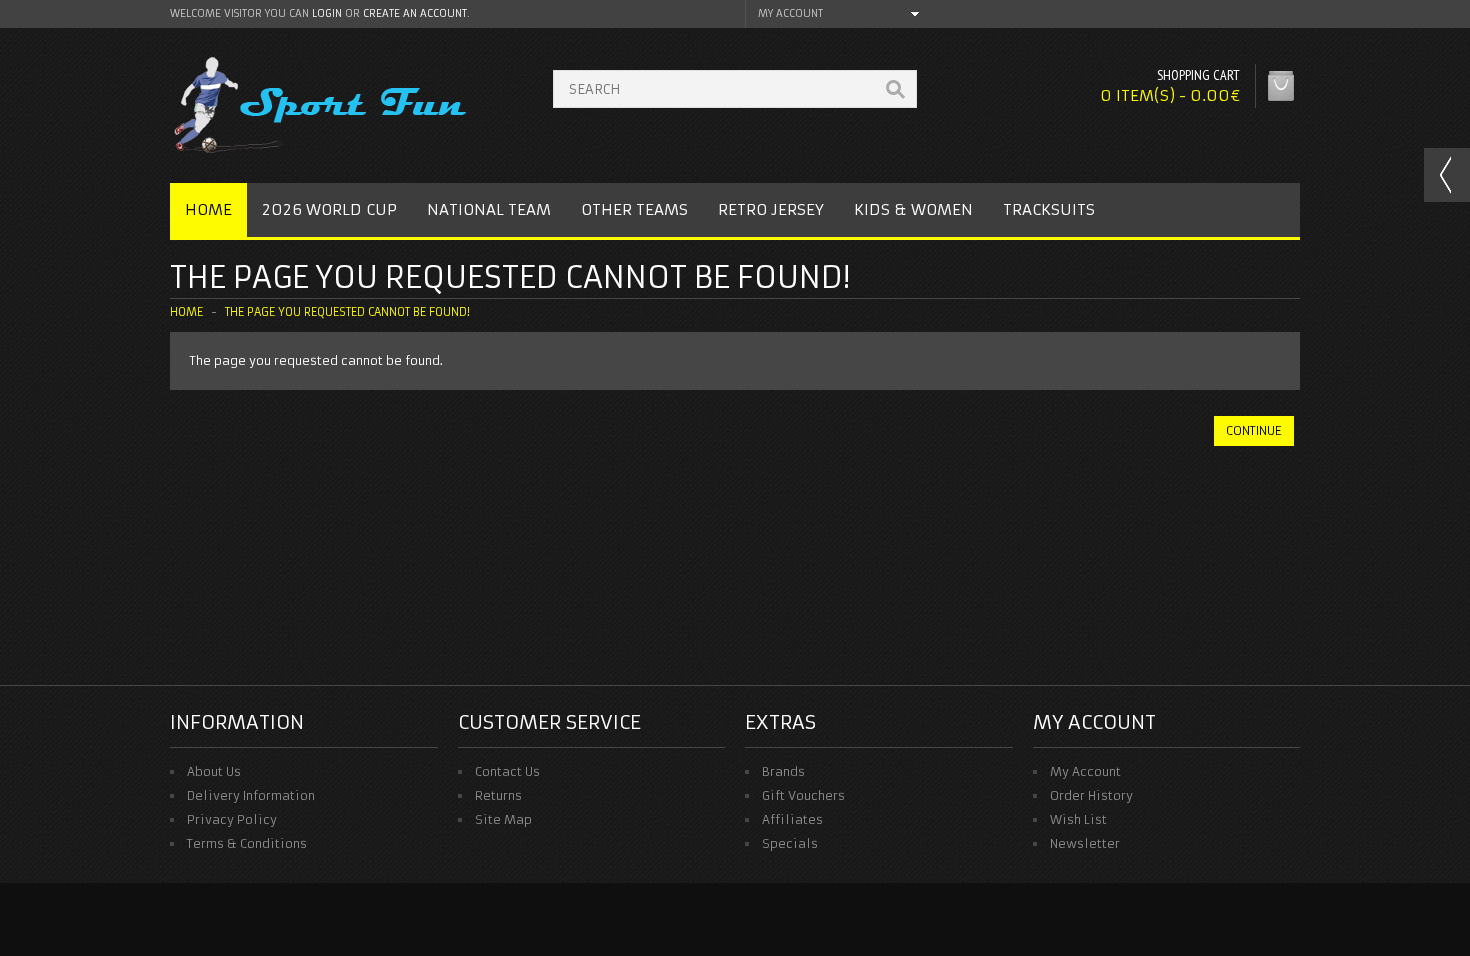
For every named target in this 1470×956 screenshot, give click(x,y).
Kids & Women (913, 209)
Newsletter (1085, 843)
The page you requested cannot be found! (347, 312)
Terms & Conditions (247, 843)
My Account (1085, 771)
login (327, 13)
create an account (415, 13)
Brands (783, 771)
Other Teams (634, 209)
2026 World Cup (329, 209)
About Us (214, 771)
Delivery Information (251, 795)
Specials (790, 843)
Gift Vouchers (803, 795)
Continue (1254, 430)
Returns (498, 795)
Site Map (503, 819)
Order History (1091, 795)
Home (208, 209)
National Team (489, 209)
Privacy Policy (232, 819)
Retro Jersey (771, 209)
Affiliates (792, 819)
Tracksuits (1049, 209)
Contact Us (507, 771)
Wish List (1078, 819)
